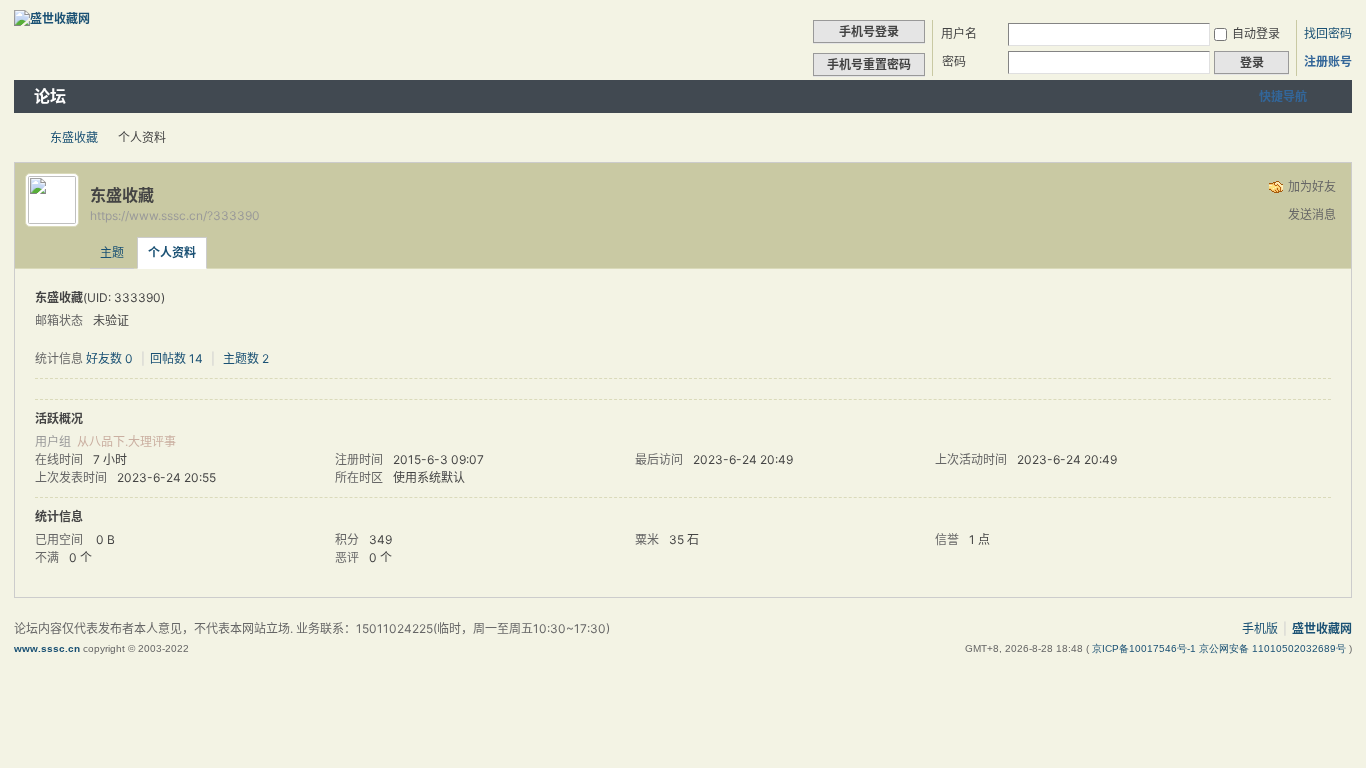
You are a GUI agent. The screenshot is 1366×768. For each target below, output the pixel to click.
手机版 (1260, 628)
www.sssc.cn (47, 648)
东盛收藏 (74, 137)
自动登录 (1256, 33)
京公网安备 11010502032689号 (1274, 648)
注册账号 (1328, 61)
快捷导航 (1283, 96)
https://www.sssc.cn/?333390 (175, 215)
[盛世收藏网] (52, 18)
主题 (112, 252)
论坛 (50, 96)
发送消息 (1312, 214)
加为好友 (1312, 186)
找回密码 (1328, 33)
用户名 (959, 33)
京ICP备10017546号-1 (1145, 648)
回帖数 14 (176, 358)
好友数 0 (109, 358)
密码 (954, 61)
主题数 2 (246, 358)
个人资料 (172, 252)
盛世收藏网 (22, 137)
